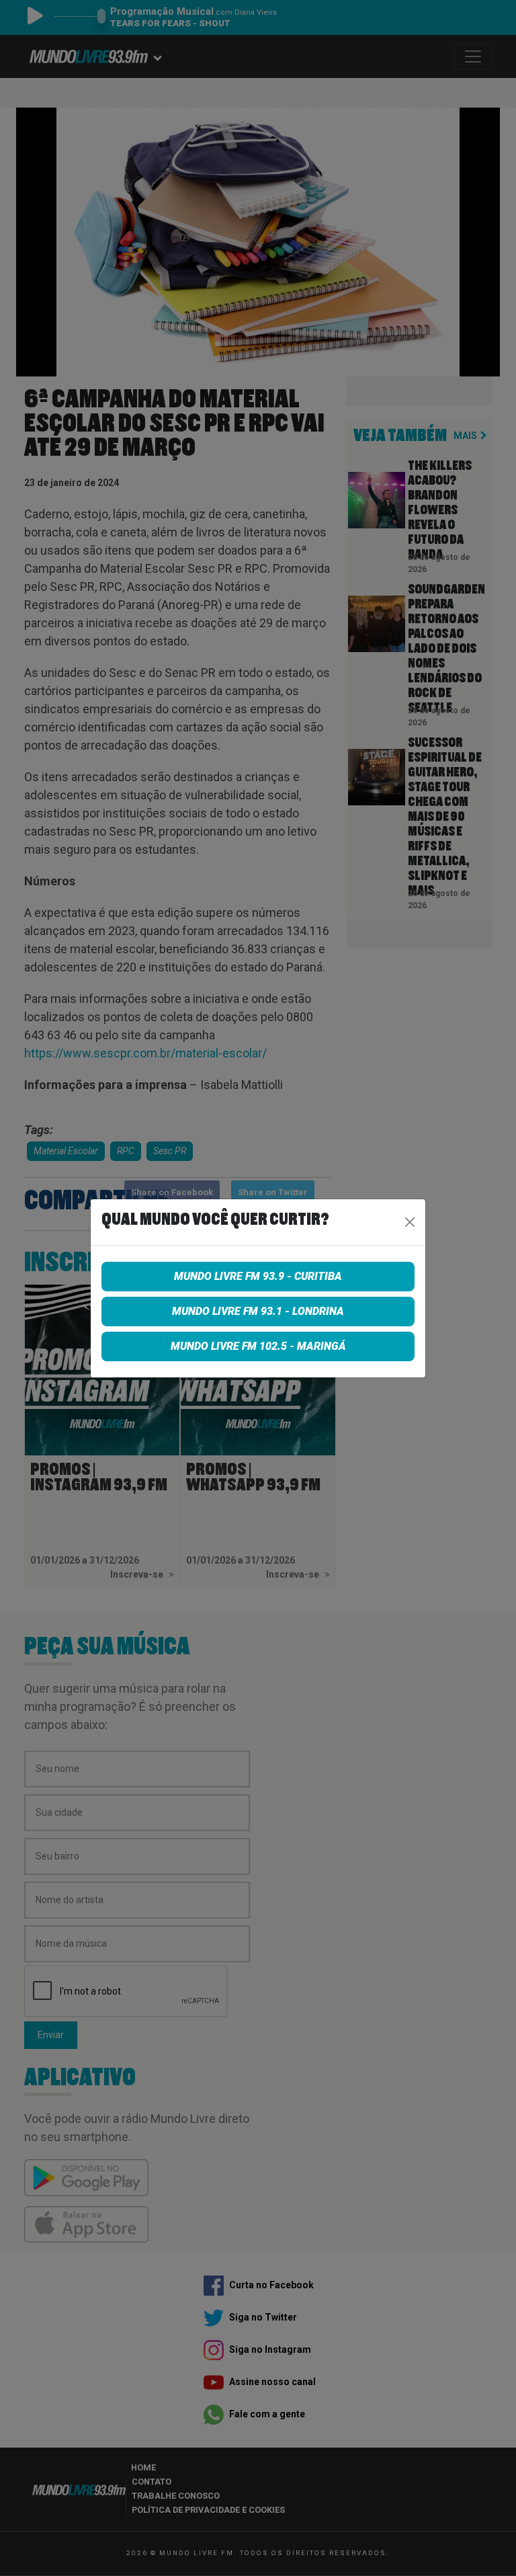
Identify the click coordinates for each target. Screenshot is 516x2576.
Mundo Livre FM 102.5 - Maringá (258, 1346)
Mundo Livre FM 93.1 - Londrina (258, 1311)
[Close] (410, 1222)
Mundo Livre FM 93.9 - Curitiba (258, 1276)
